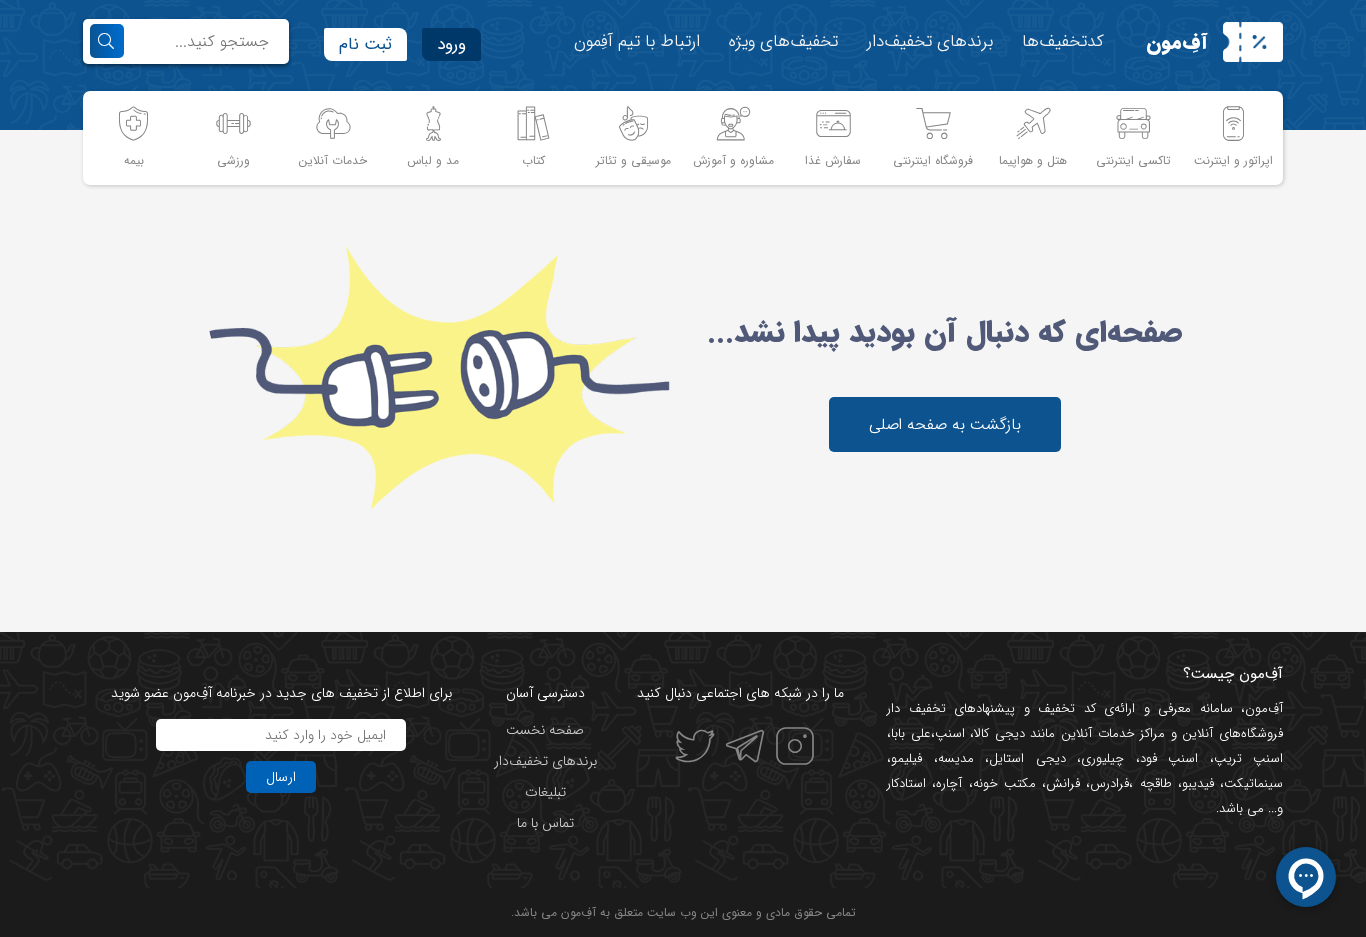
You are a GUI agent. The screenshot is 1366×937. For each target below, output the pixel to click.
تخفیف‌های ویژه (783, 41)
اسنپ (950, 733)
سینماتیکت (1253, 783)
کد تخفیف (1067, 708)
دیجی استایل (1027, 758)
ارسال (281, 777)
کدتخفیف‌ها (1063, 41)
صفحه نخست (545, 730)
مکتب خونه (1004, 783)
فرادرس (1109, 783)
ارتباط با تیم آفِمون (637, 41)
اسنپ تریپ (1249, 758)
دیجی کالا (999, 733)
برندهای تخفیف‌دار (930, 41)
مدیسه (956, 758)
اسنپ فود (1169, 758)
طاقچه (1152, 783)
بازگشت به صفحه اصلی (945, 424)
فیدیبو (1198, 783)
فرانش (1063, 783)
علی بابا (911, 733)
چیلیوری (1102, 758)
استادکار (906, 783)
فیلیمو (906, 758)
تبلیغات (545, 792)
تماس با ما (545, 823)
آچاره (949, 783)
